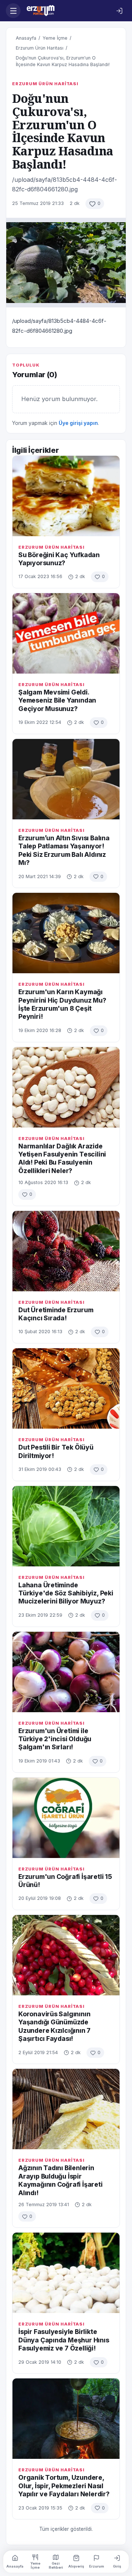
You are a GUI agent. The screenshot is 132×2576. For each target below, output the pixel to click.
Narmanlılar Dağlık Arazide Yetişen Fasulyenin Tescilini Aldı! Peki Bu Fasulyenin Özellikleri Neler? (62, 1158)
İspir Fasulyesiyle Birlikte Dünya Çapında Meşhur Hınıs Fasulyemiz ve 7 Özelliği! (64, 2340)
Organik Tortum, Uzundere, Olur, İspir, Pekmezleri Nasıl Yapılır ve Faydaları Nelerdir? (64, 2486)
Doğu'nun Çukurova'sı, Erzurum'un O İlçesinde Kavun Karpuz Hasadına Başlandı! (63, 61)
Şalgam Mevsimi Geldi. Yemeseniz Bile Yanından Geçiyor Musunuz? (57, 700)
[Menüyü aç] (13, 11)
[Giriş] (119, 11)
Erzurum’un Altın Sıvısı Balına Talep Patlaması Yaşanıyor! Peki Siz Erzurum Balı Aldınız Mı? (64, 850)
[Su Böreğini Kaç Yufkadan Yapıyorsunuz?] (66, 496)
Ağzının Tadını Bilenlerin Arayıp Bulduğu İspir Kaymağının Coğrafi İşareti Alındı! (60, 2180)
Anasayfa (26, 38)
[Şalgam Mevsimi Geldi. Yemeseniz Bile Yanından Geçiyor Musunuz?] (66, 633)
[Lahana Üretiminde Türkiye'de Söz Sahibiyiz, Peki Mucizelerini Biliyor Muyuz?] (66, 1526)
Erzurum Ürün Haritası (40, 48)
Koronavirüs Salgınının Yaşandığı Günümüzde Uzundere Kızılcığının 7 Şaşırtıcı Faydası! (54, 2026)
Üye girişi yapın (78, 423)
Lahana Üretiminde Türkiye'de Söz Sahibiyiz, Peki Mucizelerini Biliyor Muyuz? (66, 1593)
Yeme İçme (55, 38)
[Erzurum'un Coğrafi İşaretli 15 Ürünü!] (66, 1818)
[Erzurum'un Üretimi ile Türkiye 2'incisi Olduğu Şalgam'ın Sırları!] (66, 1672)
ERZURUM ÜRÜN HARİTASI (45, 84)
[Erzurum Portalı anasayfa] (66, 11)
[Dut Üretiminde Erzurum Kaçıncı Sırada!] (66, 1251)
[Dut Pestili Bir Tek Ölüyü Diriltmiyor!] (66, 1388)
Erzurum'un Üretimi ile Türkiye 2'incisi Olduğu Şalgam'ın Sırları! (55, 1739)
